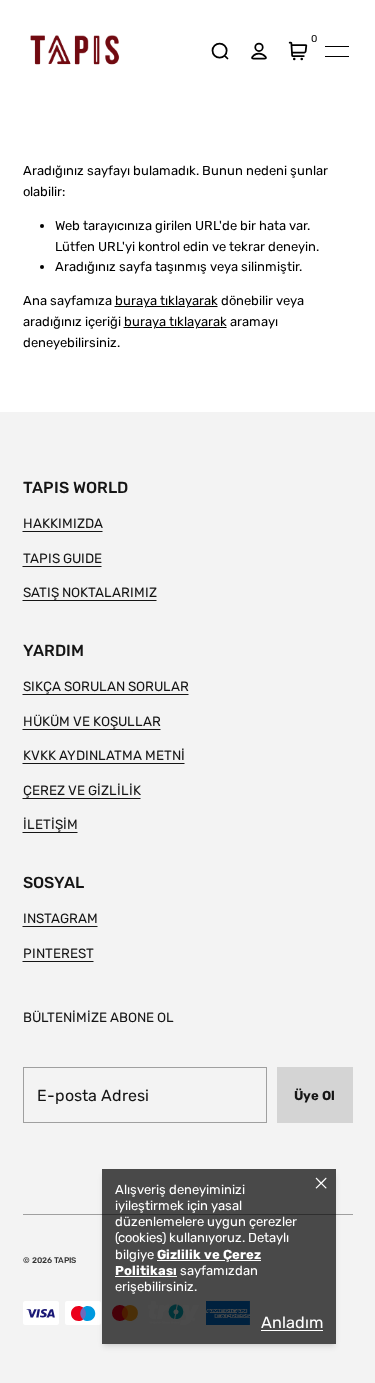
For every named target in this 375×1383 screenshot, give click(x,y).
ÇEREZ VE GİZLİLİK (82, 790)
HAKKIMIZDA (63, 523)
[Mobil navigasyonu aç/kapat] (337, 51)
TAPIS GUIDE (62, 558)
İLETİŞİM (50, 824)
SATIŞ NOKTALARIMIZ (90, 592)
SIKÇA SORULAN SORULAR (106, 686)
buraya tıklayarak (166, 300)
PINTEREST (58, 953)
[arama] (220, 51)
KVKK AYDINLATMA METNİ (104, 755)
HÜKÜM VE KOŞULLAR (92, 721)
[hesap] (259, 51)
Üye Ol (314, 1095)
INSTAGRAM (60, 918)
